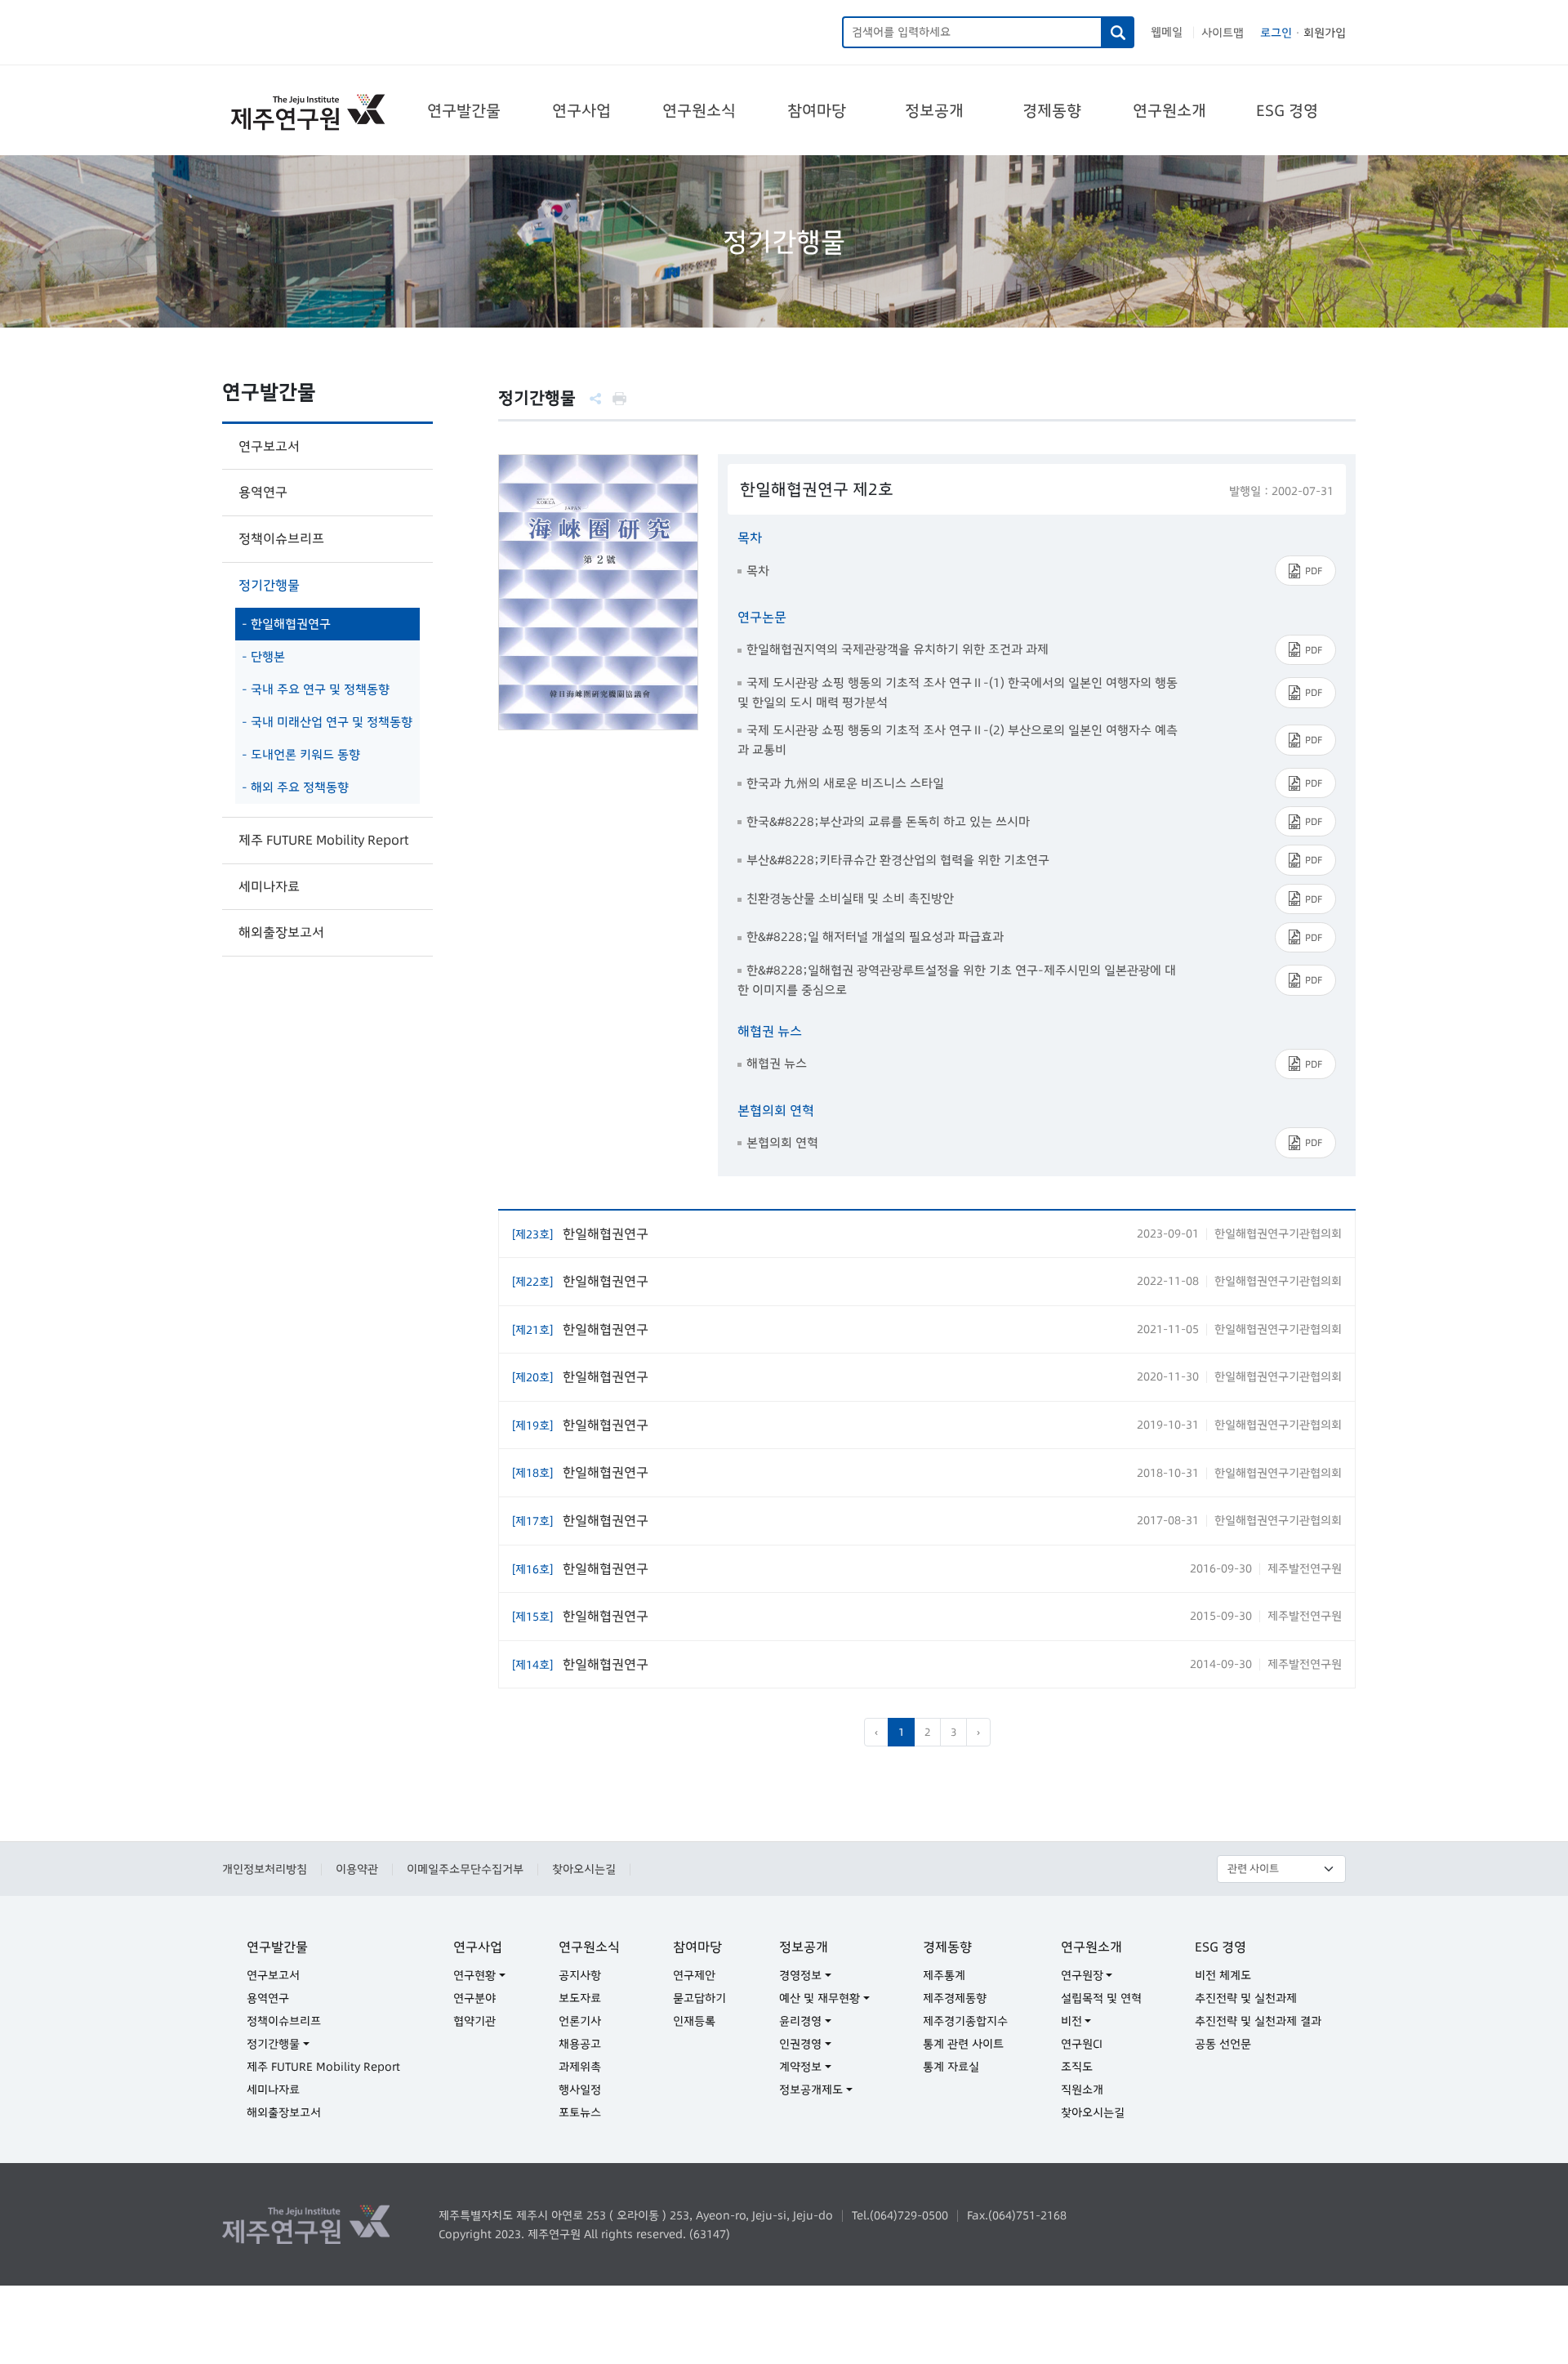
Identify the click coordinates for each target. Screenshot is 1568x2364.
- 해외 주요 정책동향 (295, 787)
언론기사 (580, 2021)
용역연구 (263, 492)
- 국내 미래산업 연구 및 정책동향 (327, 722)
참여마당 (817, 110)
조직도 (1077, 2067)
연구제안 (694, 1975)
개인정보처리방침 (265, 1869)
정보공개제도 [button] (811, 2090)
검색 (1118, 32)
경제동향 (1052, 110)
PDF (1314, 571)
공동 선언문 (1223, 2044)
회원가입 (1325, 33)
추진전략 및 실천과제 (1246, 1998)
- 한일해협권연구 (286, 624)
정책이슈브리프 (281, 538)
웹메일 (1167, 32)
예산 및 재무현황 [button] (820, 1998)
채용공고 (580, 2044)
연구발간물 (464, 110)
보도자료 (580, 1998)
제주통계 (944, 1975)
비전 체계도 (1223, 1975)
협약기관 (474, 2021)
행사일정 (580, 2090)
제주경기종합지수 (965, 2021)
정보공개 (934, 110)
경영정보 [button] (800, 1975)
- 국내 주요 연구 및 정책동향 (316, 689)
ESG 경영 (1287, 110)
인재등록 (694, 2021)
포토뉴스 (580, 2112)
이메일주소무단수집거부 (465, 1869)
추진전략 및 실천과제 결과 (1258, 2021)
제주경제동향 (955, 1998)
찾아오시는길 (584, 1869)
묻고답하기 (699, 1998)
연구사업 (581, 110)
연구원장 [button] (1082, 1975)
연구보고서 (269, 446)
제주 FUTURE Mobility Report (323, 840)
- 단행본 (263, 656)
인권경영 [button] (800, 2044)
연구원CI (1082, 2044)
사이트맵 (1223, 33)
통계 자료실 (951, 2067)
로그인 (1276, 33)
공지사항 (580, 1975)
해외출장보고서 (281, 932)
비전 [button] (1071, 2021)
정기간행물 (269, 585)
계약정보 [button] (800, 2067)
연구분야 (474, 1998)
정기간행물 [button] (273, 2044)
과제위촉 (580, 2067)
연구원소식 (699, 110)
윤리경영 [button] (800, 2021)
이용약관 (357, 1869)
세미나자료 (269, 886)
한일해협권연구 (580, 1233)
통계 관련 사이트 (963, 2044)
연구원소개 (1169, 110)
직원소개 (1082, 2090)
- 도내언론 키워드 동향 (301, 754)
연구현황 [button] (474, 1975)
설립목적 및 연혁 (1101, 1998)
